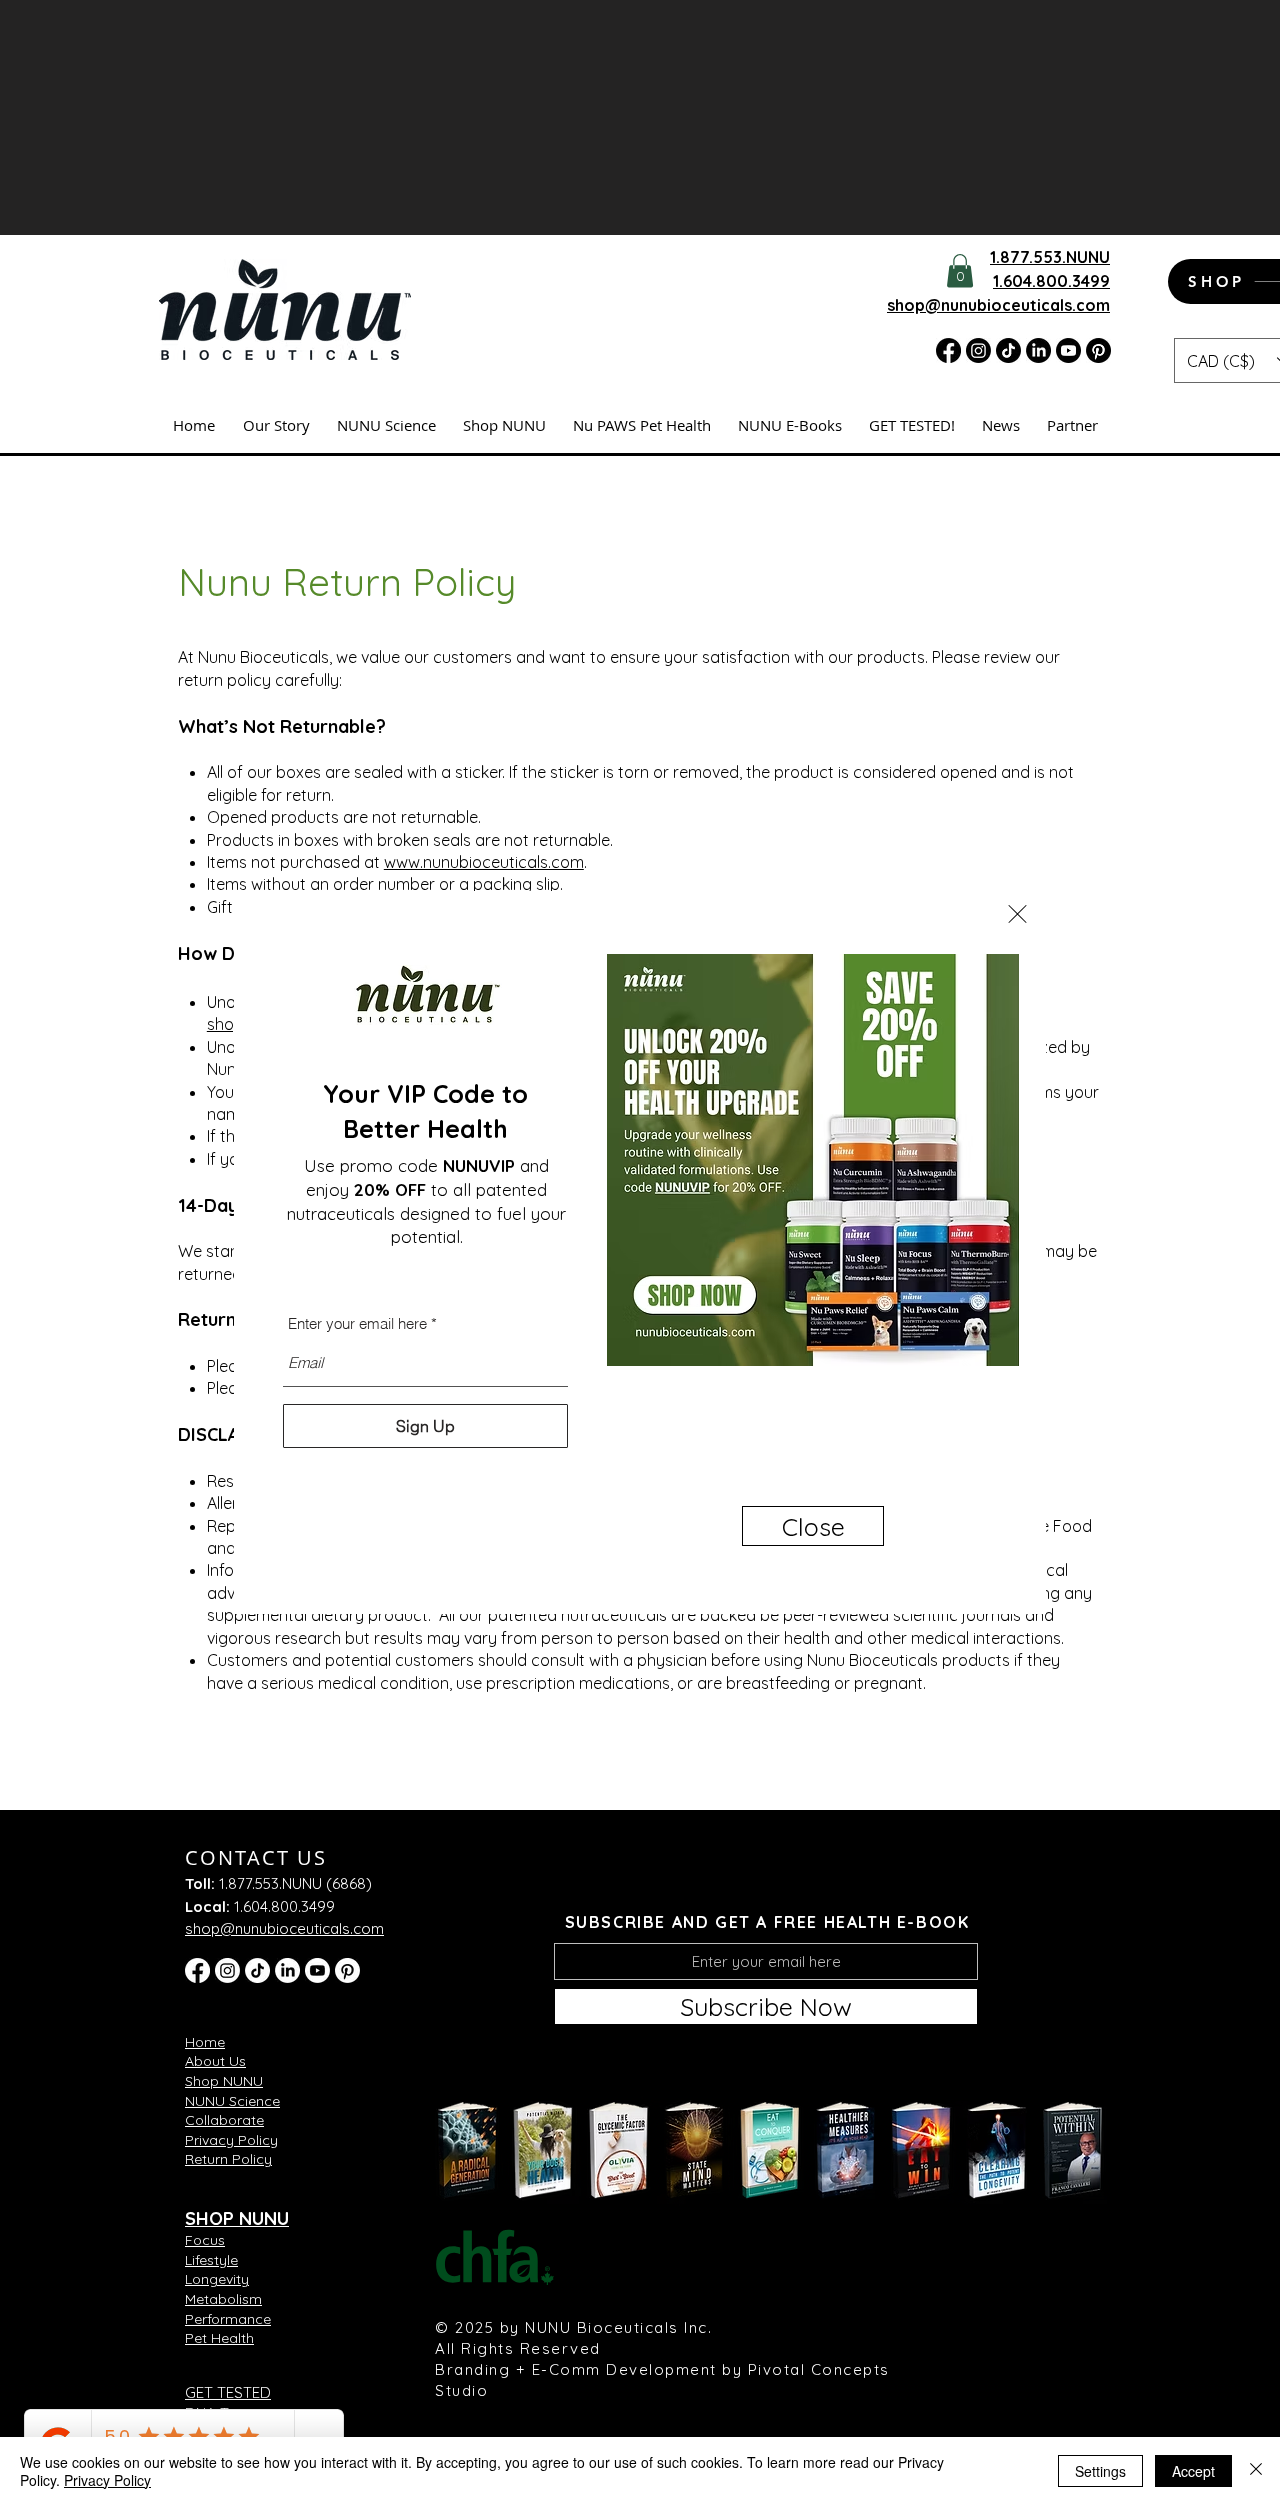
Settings (1100, 2471)
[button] (1017, 914)
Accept (1193, 2471)
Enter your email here (357, 1323)
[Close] (1256, 2471)
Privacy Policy (107, 2480)
